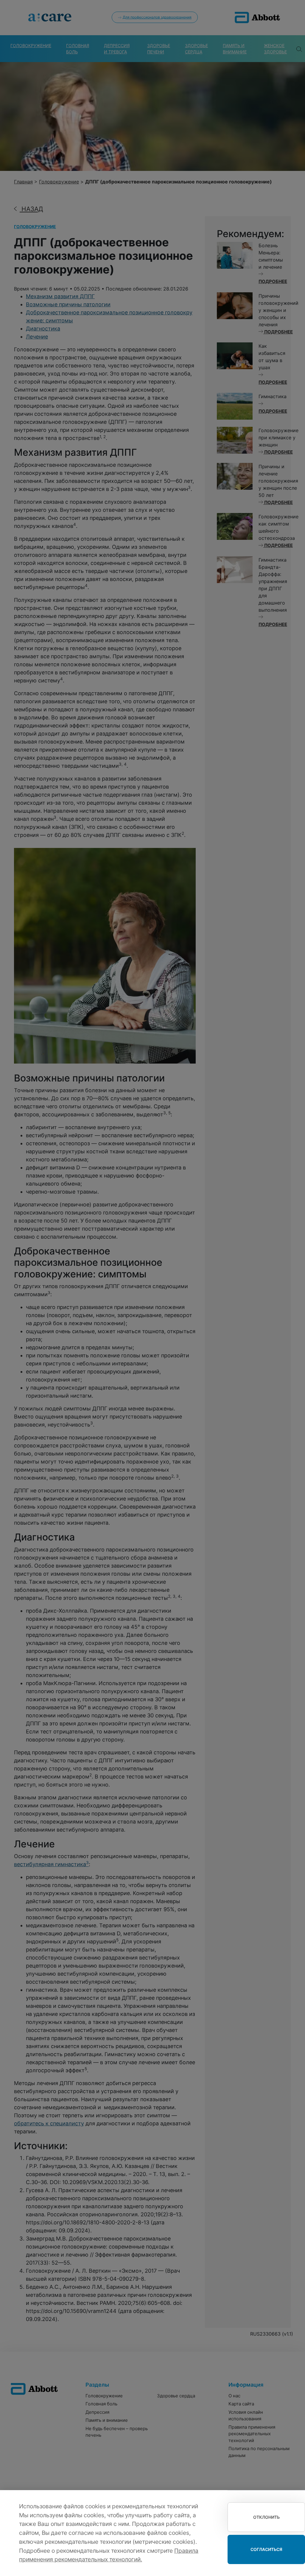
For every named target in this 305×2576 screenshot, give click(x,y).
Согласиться (266, 2549)
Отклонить (266, 2517)
